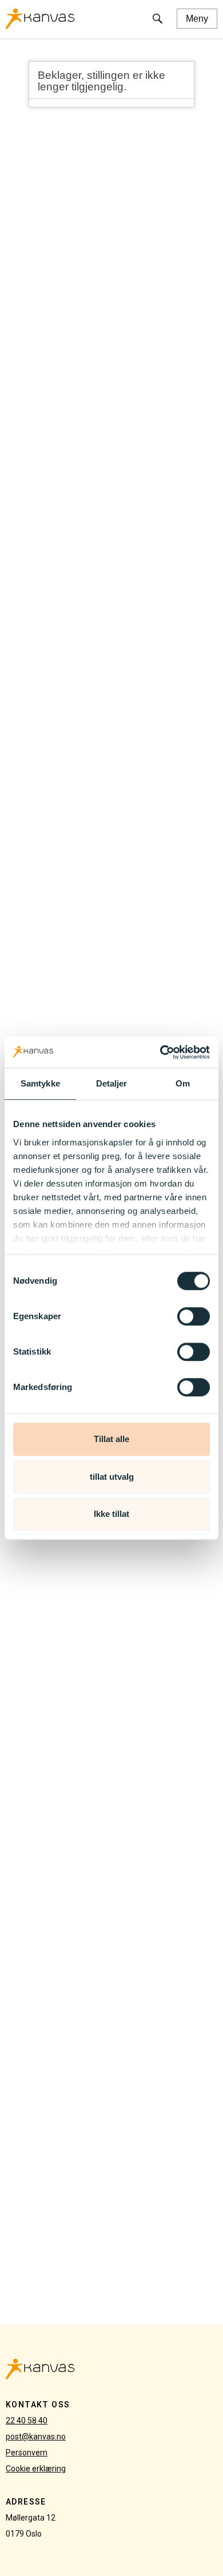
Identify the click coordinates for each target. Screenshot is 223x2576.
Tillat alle (111, 1439)
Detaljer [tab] (112, 1083)
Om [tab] (183, 1083)
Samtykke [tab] (40, 1083)
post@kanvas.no (36, 2437)
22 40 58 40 (27, 2421)
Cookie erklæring (36, 2469)
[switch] (194, 1316)
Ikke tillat (111, 1514)
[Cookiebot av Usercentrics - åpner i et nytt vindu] (160, 1052)
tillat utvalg (112, 1477)
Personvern (27, 2453)
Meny (197, 19)
